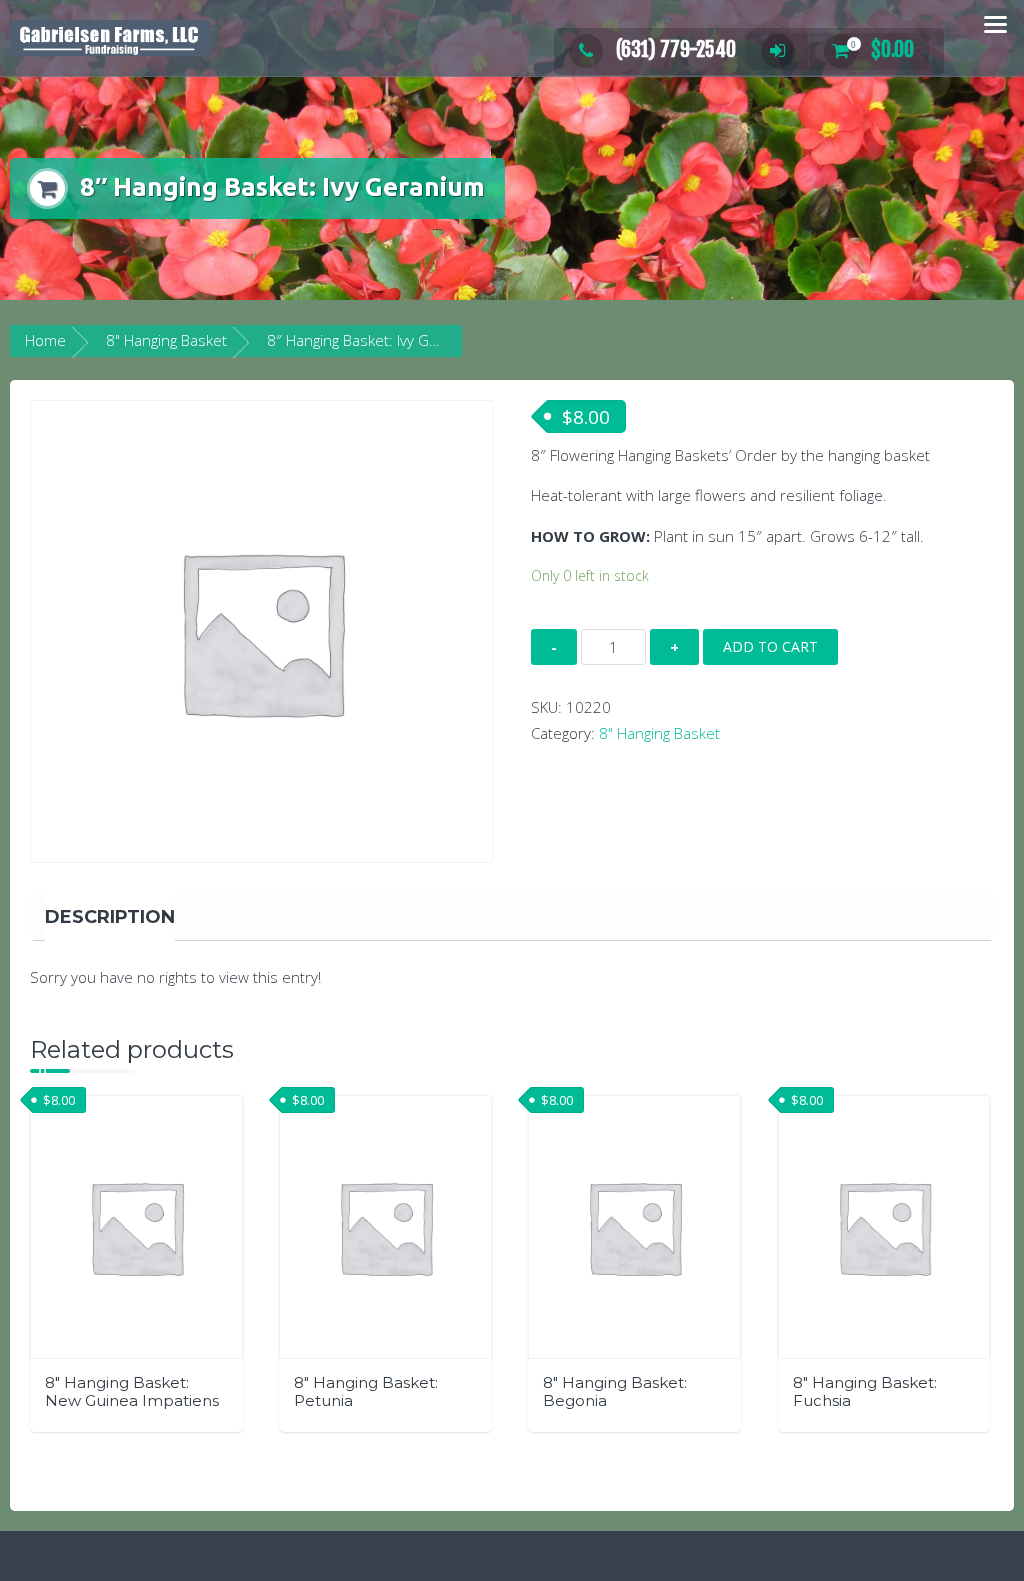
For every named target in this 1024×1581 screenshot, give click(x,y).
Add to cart (770, 646)
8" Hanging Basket (166, 340)
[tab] (110, 917)
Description (110, 917)
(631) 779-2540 (676, 49)
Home (45, 340)
